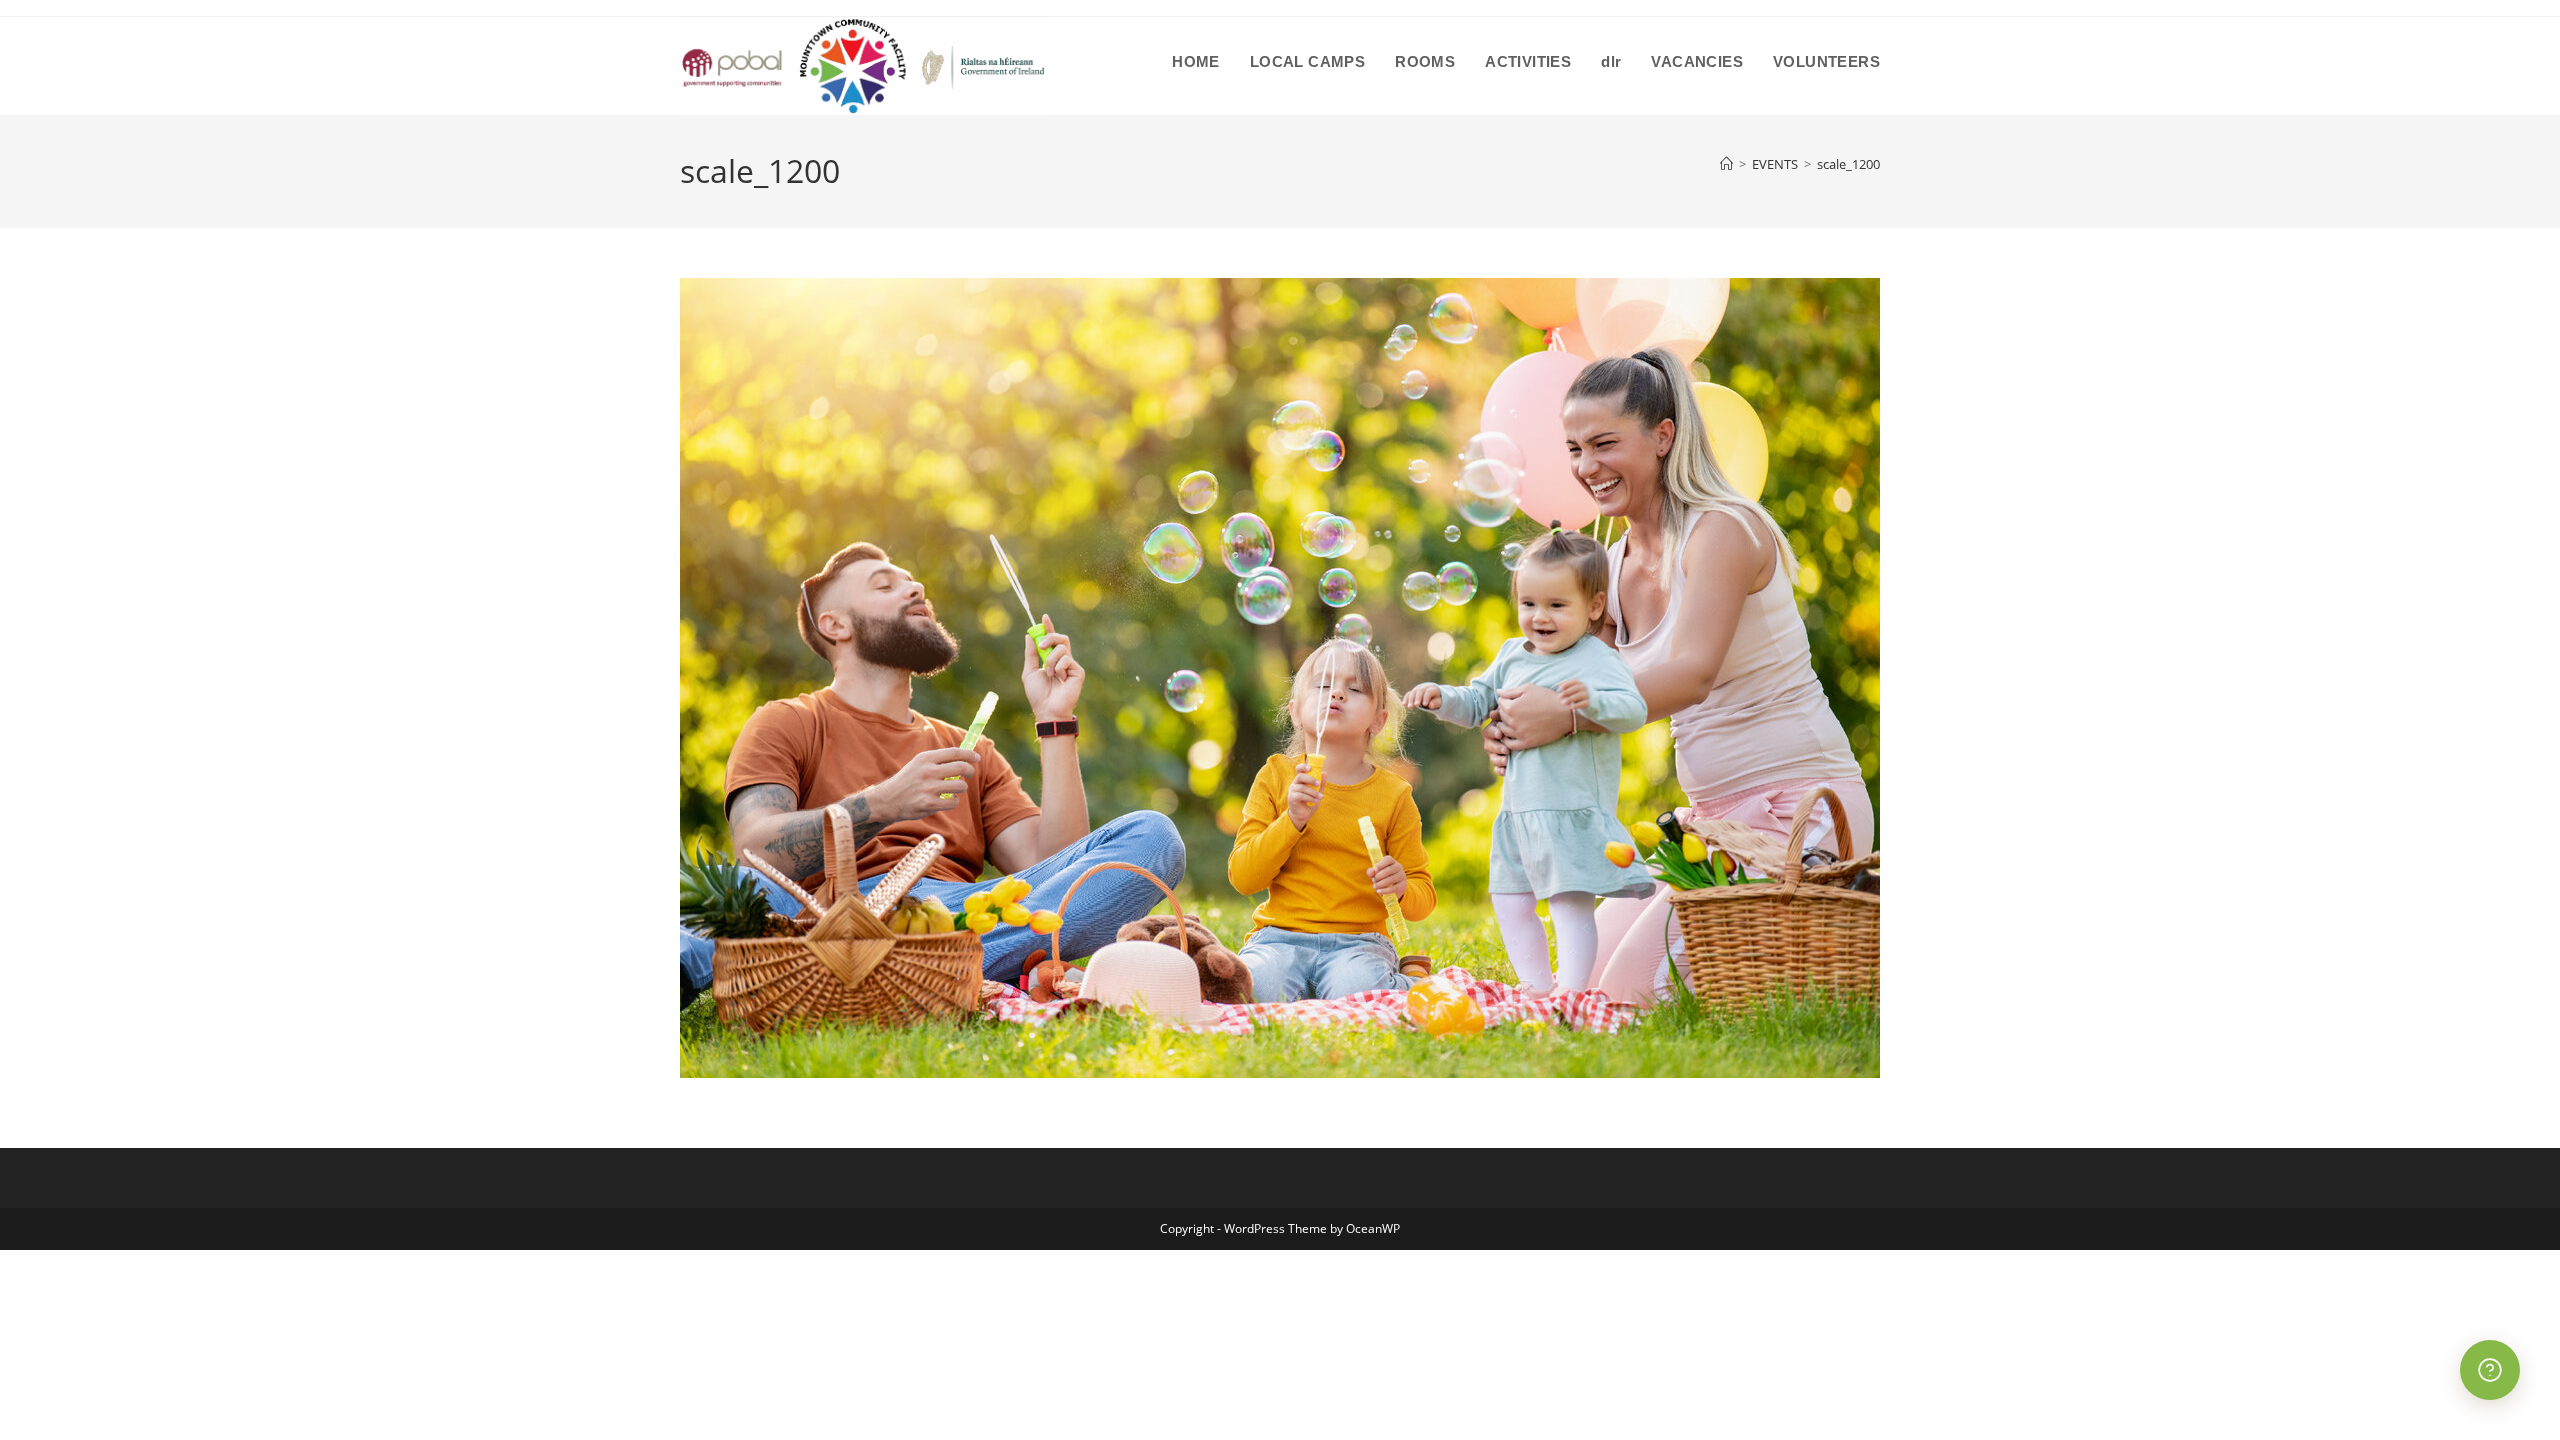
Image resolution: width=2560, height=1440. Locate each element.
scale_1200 (1848, 164)
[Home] (1726, 164)
